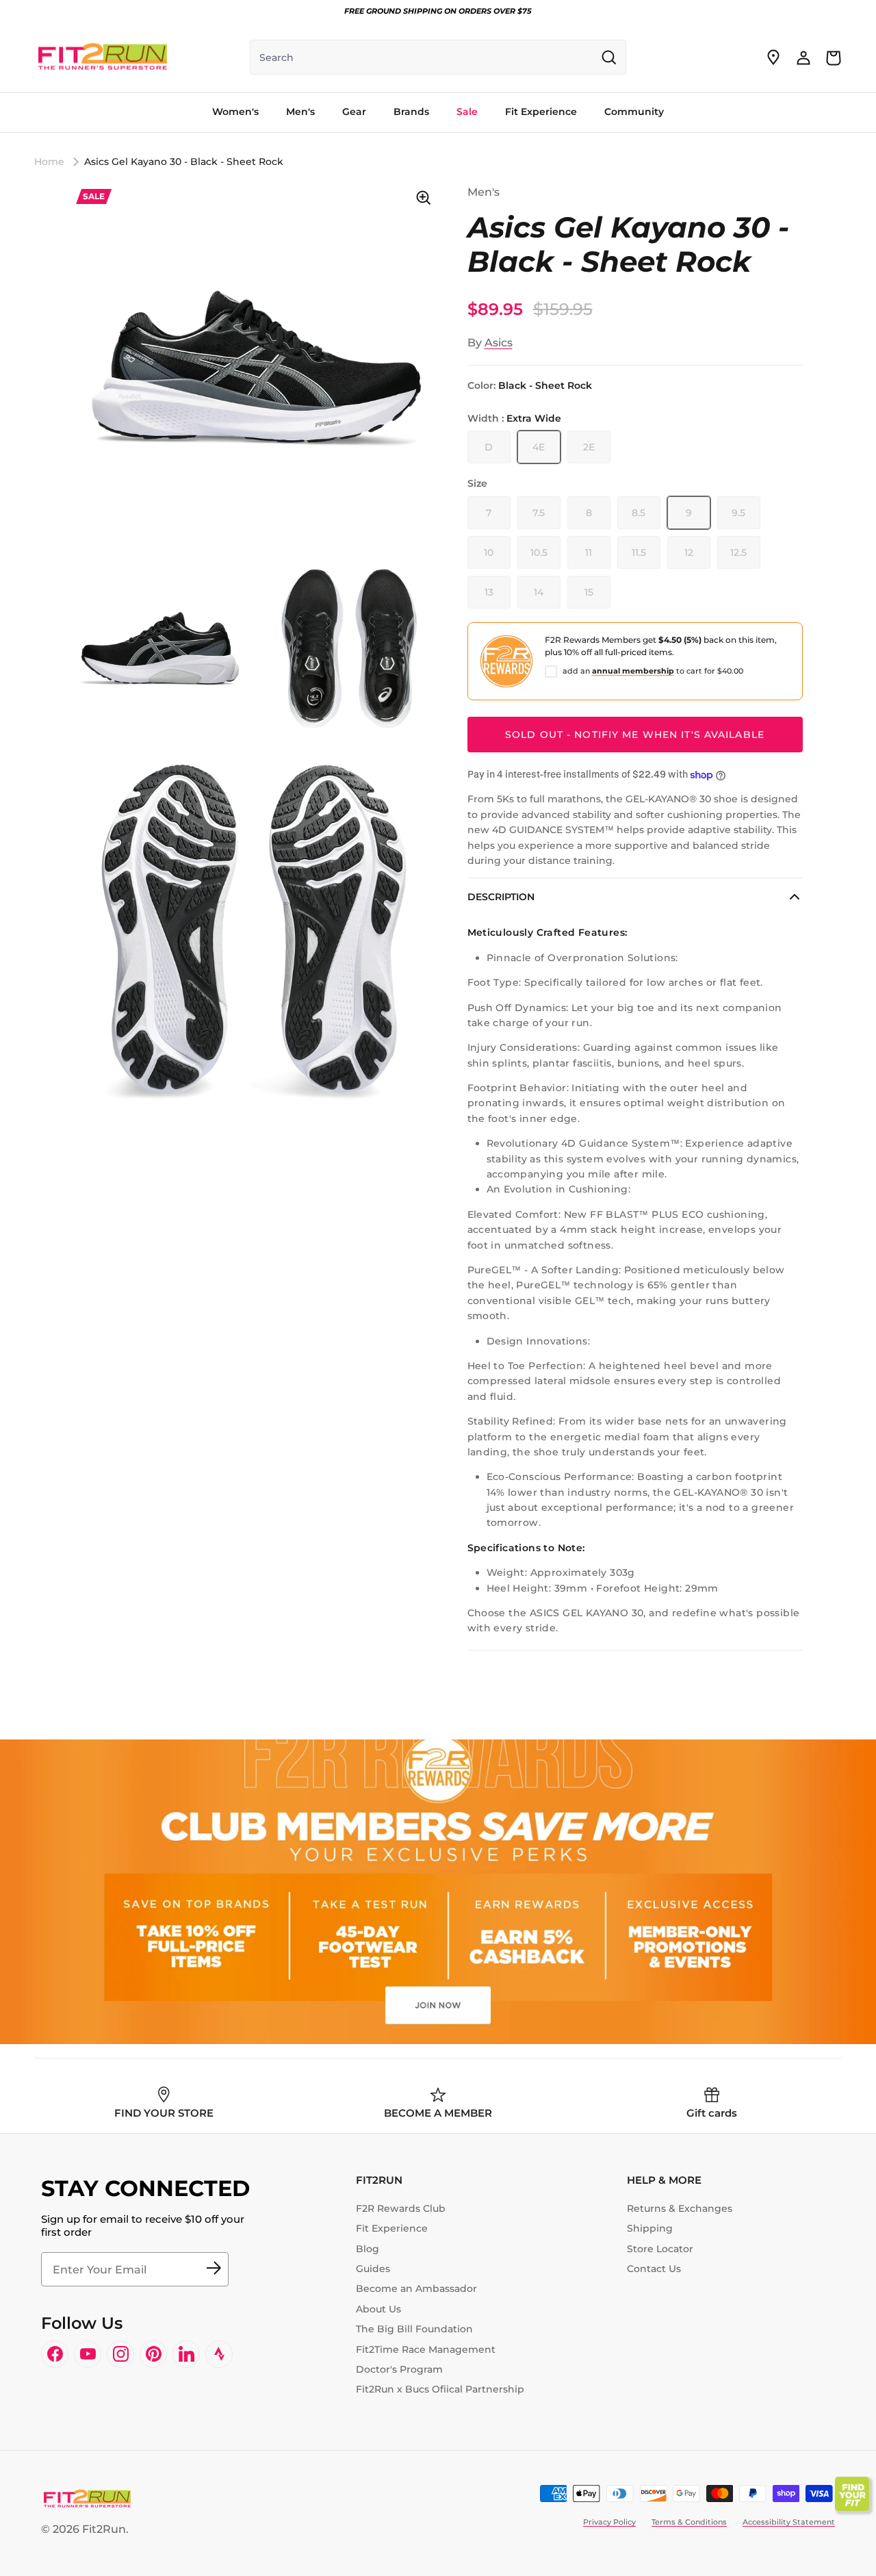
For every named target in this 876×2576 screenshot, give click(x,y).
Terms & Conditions (689, 2522)
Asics (499, 343)
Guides (373, 2269)
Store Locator (660, 2249)
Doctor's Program (399, 2369)
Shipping (650, 2228)
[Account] (803, 58)
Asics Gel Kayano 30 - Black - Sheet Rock (184, 162)
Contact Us (654, 2269)
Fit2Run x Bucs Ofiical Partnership (440, 2389)
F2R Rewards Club (401, 2208)
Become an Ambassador (416, 2288)
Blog (368, 2249)
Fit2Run (104, 2529)
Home (49, 162)
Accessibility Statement (789, 2522)
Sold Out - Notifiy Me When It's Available (635, 735)
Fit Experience (392, 2228)
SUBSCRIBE (214, 2269)
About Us (378, 2309)
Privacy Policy (609, 2522)
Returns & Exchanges (680, 2208)
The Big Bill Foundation (414, 2329)
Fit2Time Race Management (426, 2349)
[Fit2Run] (103, 58)
